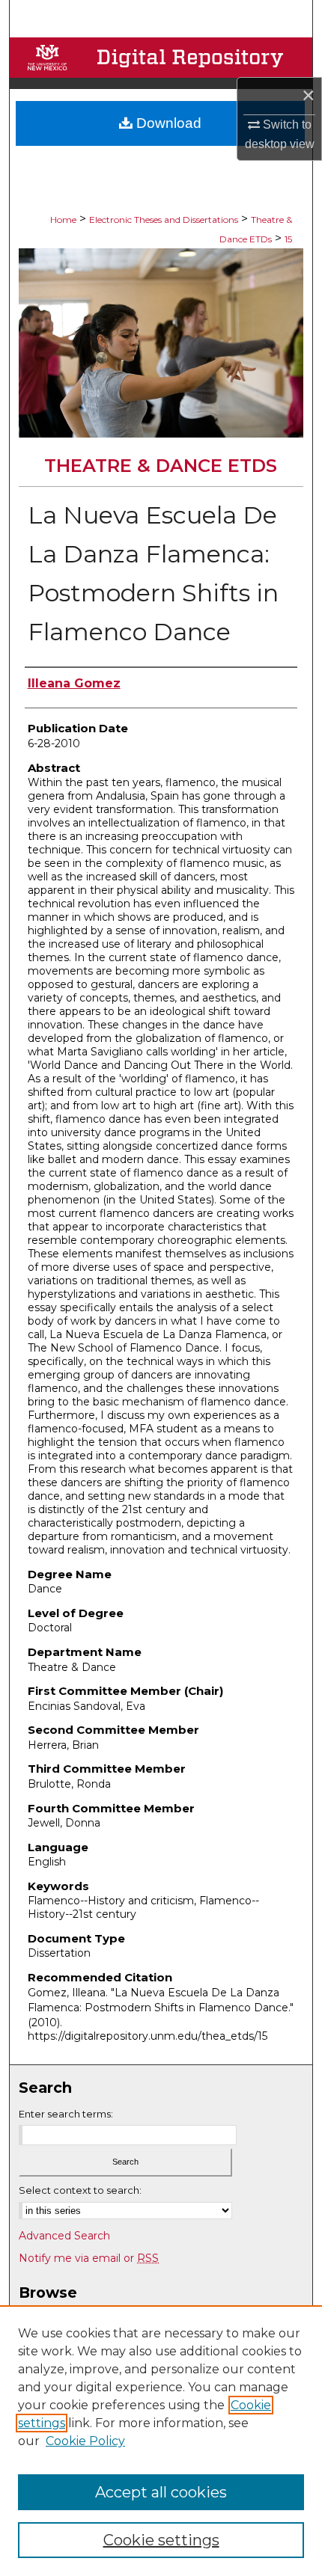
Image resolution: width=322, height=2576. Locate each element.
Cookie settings (161, 2540)
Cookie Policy (85, 2441)
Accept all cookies (161, 2492)
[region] (161, 2441)
